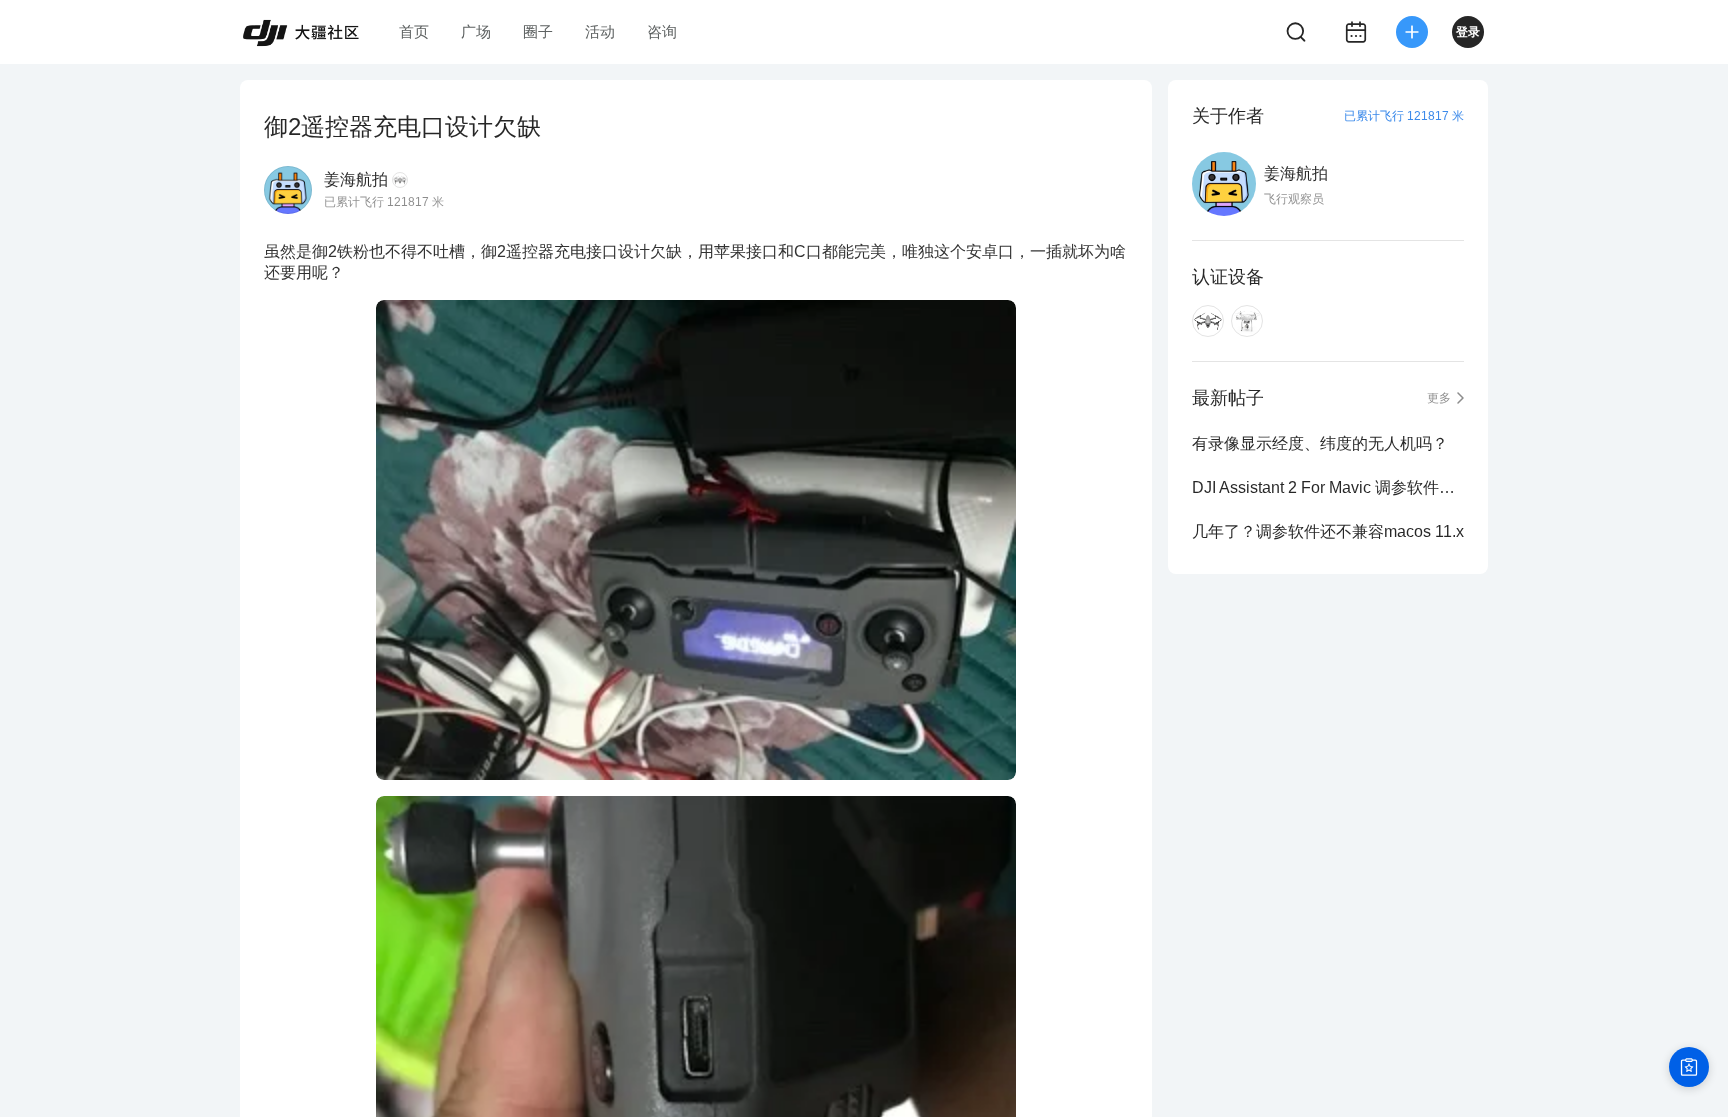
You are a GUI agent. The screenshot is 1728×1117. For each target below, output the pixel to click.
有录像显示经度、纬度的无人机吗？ (1320, 443)
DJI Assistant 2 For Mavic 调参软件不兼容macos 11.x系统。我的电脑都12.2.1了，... (1328, 487)
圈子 (538, 31)
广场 (476, 31)
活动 (600, 31)
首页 (414, 31)
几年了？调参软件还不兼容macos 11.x (1328, 531)
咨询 (662, 31)
